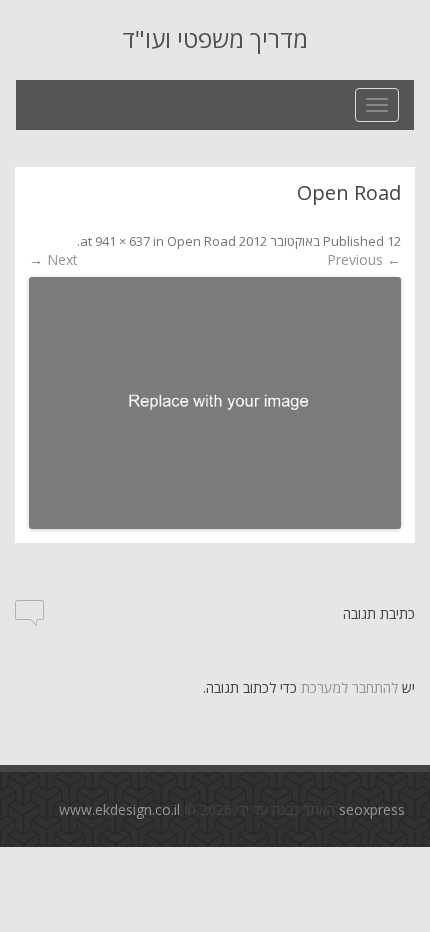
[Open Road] (215, 403)
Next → (53, 259)
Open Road (201, 241)
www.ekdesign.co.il (119, 809)
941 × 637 (122, 241)
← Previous (364, 259)
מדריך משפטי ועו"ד (215, 39)
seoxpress (372, 809)
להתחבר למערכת (349, 687)
